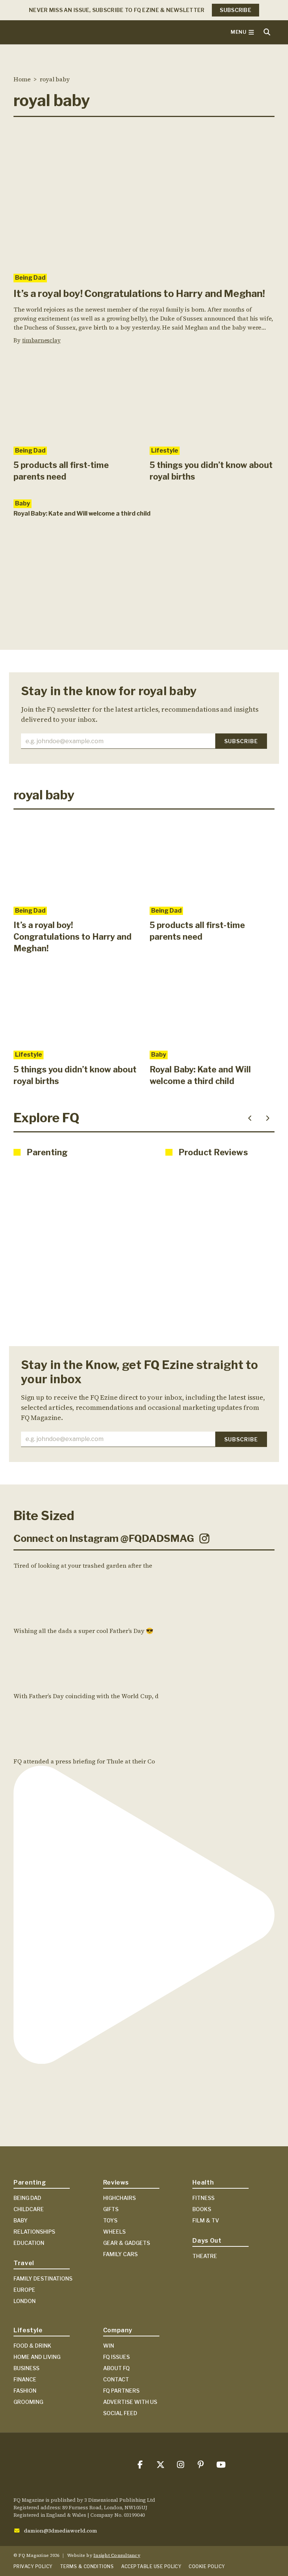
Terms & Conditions (87, 2566)
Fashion (25, 2391)
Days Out (207, 2241)
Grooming (28, 2402)
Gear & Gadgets (127, 2243)
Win (109, 2346)
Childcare (29, 2209)
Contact (116, 2379)
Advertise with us (130, 2402)
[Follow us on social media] (140, 2465)
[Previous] (250, 1118)
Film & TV (206, 2220)
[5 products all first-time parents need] (76, 398)
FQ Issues (116, 2357)
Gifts (111, 2209)
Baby (22, 503)
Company (118, 2330)
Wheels (114, 2232)
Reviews (116, 2182)
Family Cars (120, 2254)
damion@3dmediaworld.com (61, 2531)
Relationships (34, 2232)
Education (29, 2243)
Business (26, 2368)
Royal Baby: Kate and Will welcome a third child (82, 514)
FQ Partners (121, 2391)
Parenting (30, 2182)
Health (203, 2182)
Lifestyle (165, 451)
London (25, 2301)
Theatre (205, 2256)
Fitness (203, 2198)
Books (202, 2209)
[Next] (268, 1118)
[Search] (267, 32)
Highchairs (119, 2198)
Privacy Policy (33, 2566)
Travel (24, 2263)
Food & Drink (32, 2346)
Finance (25, 2379)
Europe (24, 2290)
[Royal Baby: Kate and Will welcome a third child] (212, 1004)
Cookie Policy (207, 2566)
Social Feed (120, 2413)
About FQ (116, 2368)
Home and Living (37, 2357)
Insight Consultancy (117, 2555)
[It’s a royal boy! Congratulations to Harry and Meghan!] (144, 195)
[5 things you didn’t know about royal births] (212, 398)
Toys (110, 2220)
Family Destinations (43, 2278)
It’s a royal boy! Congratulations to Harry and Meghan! (139, 293)
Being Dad (30, 278)
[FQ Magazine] (70, 32)
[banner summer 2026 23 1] (144, 600)
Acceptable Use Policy (151, 2566)
